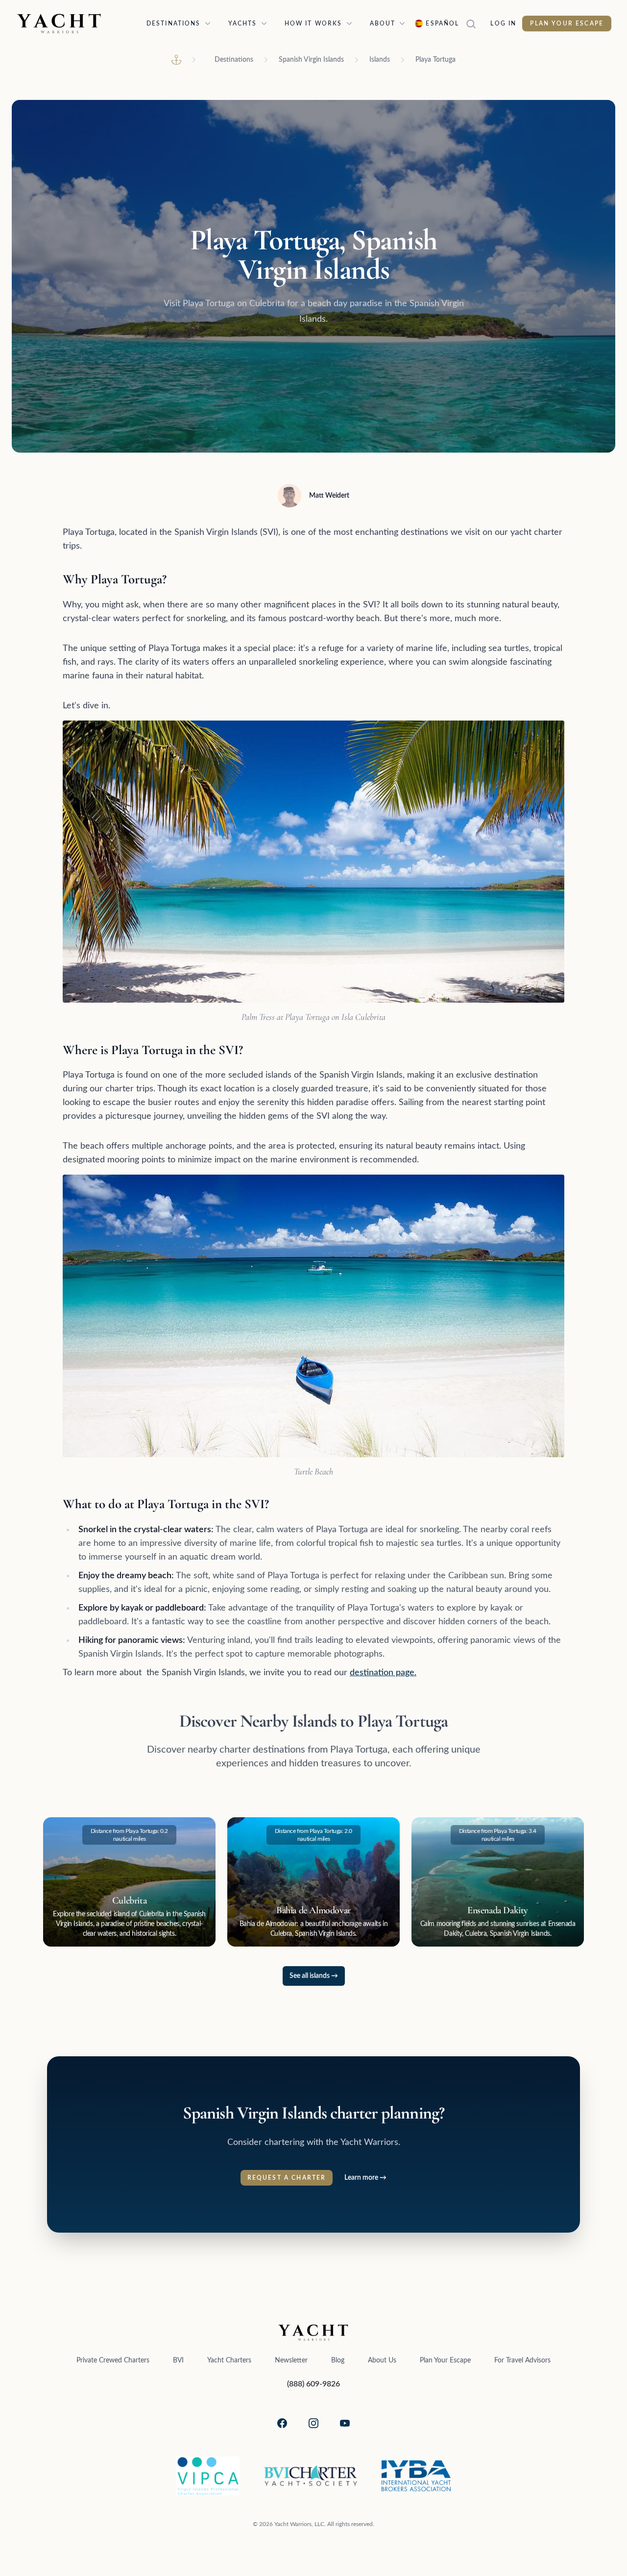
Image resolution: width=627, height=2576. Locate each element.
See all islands (314, 1976)
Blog (338, 2360)
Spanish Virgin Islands (311, 60)
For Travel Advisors (522, 2360)
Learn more (365, 2178)
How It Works (313, 24)
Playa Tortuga (435, 60)
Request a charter (287, 2178)
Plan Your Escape (567, 24)
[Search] (475, 24)
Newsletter (291, 2360)
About (383, 24)
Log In (503, 24)
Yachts (243, 24)
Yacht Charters (229, 2360)
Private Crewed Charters (113, 2360)
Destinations (174, 24)
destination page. (383, 1673)
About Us (382, 2360)
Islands (380, 60)
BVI (178, 2360)
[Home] (176, 60)
